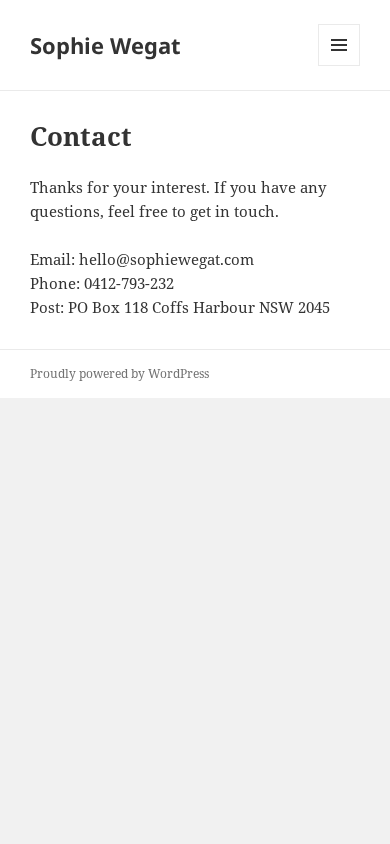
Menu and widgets (339, 65)
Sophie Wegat (105, 45)
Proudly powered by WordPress (119, 373)
